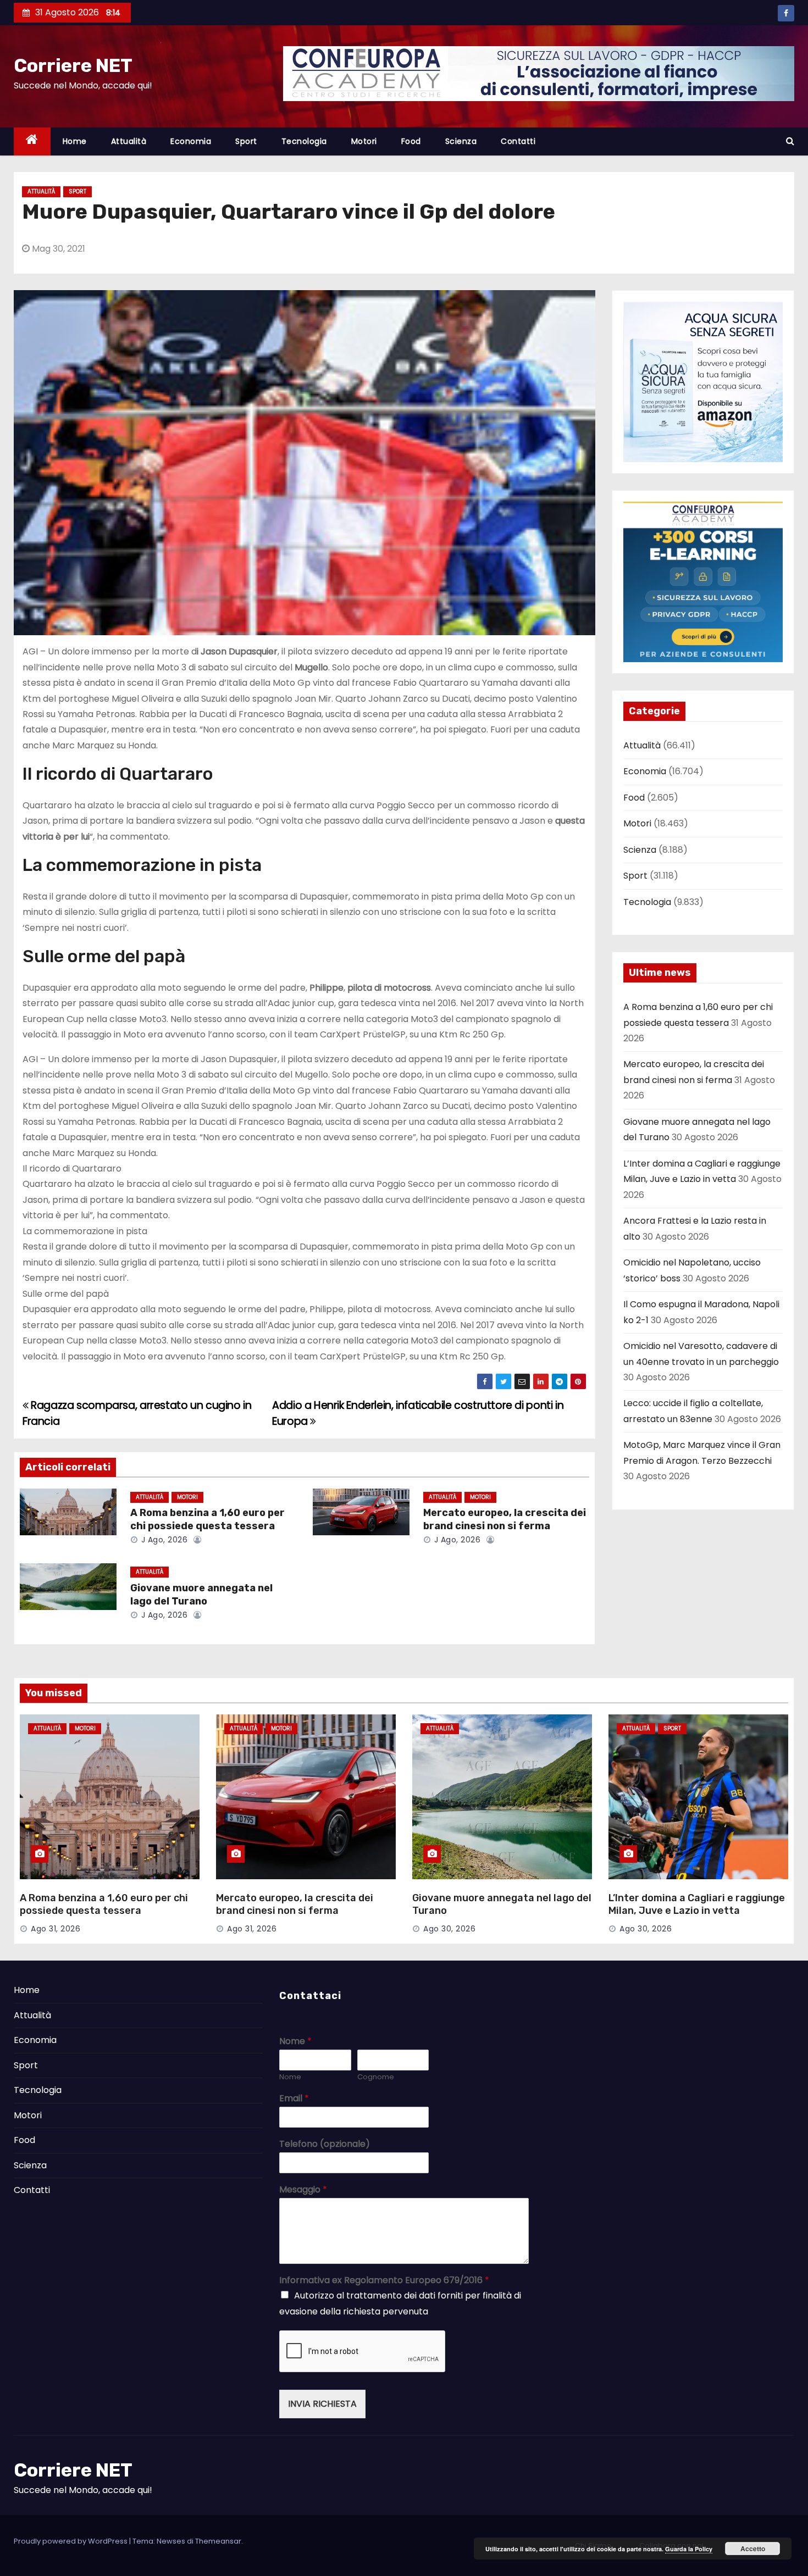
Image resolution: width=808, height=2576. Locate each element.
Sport (246, 141)
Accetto (753, 2549)
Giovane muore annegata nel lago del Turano (201, 1595)
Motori (364, 141)
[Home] (32, 141)
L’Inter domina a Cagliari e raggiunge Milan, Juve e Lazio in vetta (697, 1905)
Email (294, 2099)
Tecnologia (304, 141)
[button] (790, 141)
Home (75, 141)
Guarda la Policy (689, 2549)
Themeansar (218, 2541)
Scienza (461, 141)
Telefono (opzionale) (325, 2144)
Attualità (129, 141)
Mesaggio (303, 2190)
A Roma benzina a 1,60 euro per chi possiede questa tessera (207, 1519)
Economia (191, 141)
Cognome (376, 2077)
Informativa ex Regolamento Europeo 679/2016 (384, 2281)
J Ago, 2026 (163, 1540)
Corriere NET (73, 66)
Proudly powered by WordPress (71, 2541)
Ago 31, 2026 (56, 1929)
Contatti (518, 141)
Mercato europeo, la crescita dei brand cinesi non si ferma (505, 1519)
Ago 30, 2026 (449, 1929)
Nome (295, 2042)
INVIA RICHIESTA (322, 2404)
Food (411, 141)
